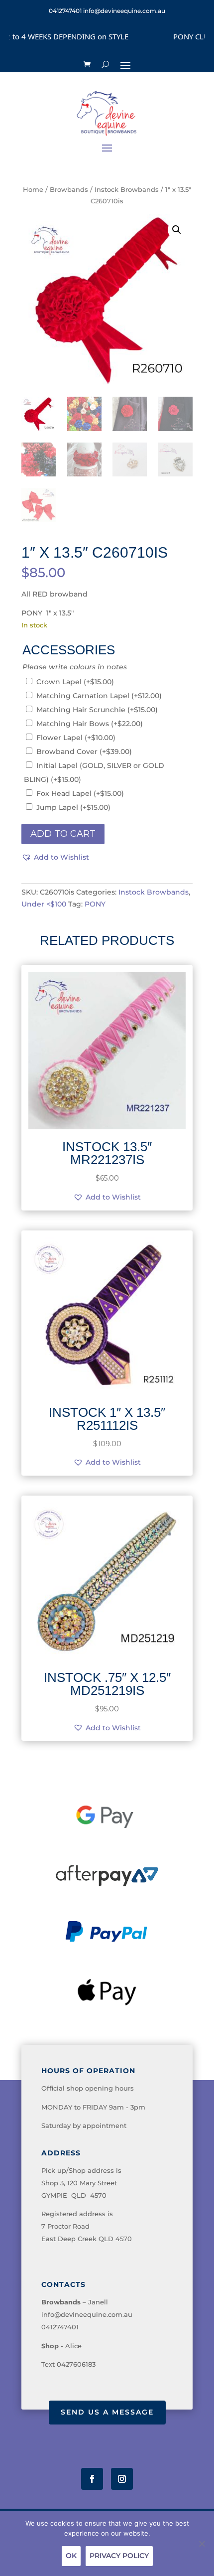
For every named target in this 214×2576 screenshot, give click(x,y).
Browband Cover (84, 752)
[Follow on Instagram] (122, 2479)
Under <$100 (44, 904)
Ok (71, 2556)
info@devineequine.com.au (87, 2314)
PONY (95, 904)
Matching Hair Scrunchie (97, 710)
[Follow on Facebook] (92, 2479)
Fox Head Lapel (80, 793)
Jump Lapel (73, 807)
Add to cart (63, 834)
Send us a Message (107, 2412)
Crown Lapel (75, 682)
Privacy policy (119, 2556)
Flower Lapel (76, 738)
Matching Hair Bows (90, 724)
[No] (202, 2544)
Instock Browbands (127, 190)
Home (33, 190)
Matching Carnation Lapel (99, 696)
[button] (177, 230)
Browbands (69, 190)
